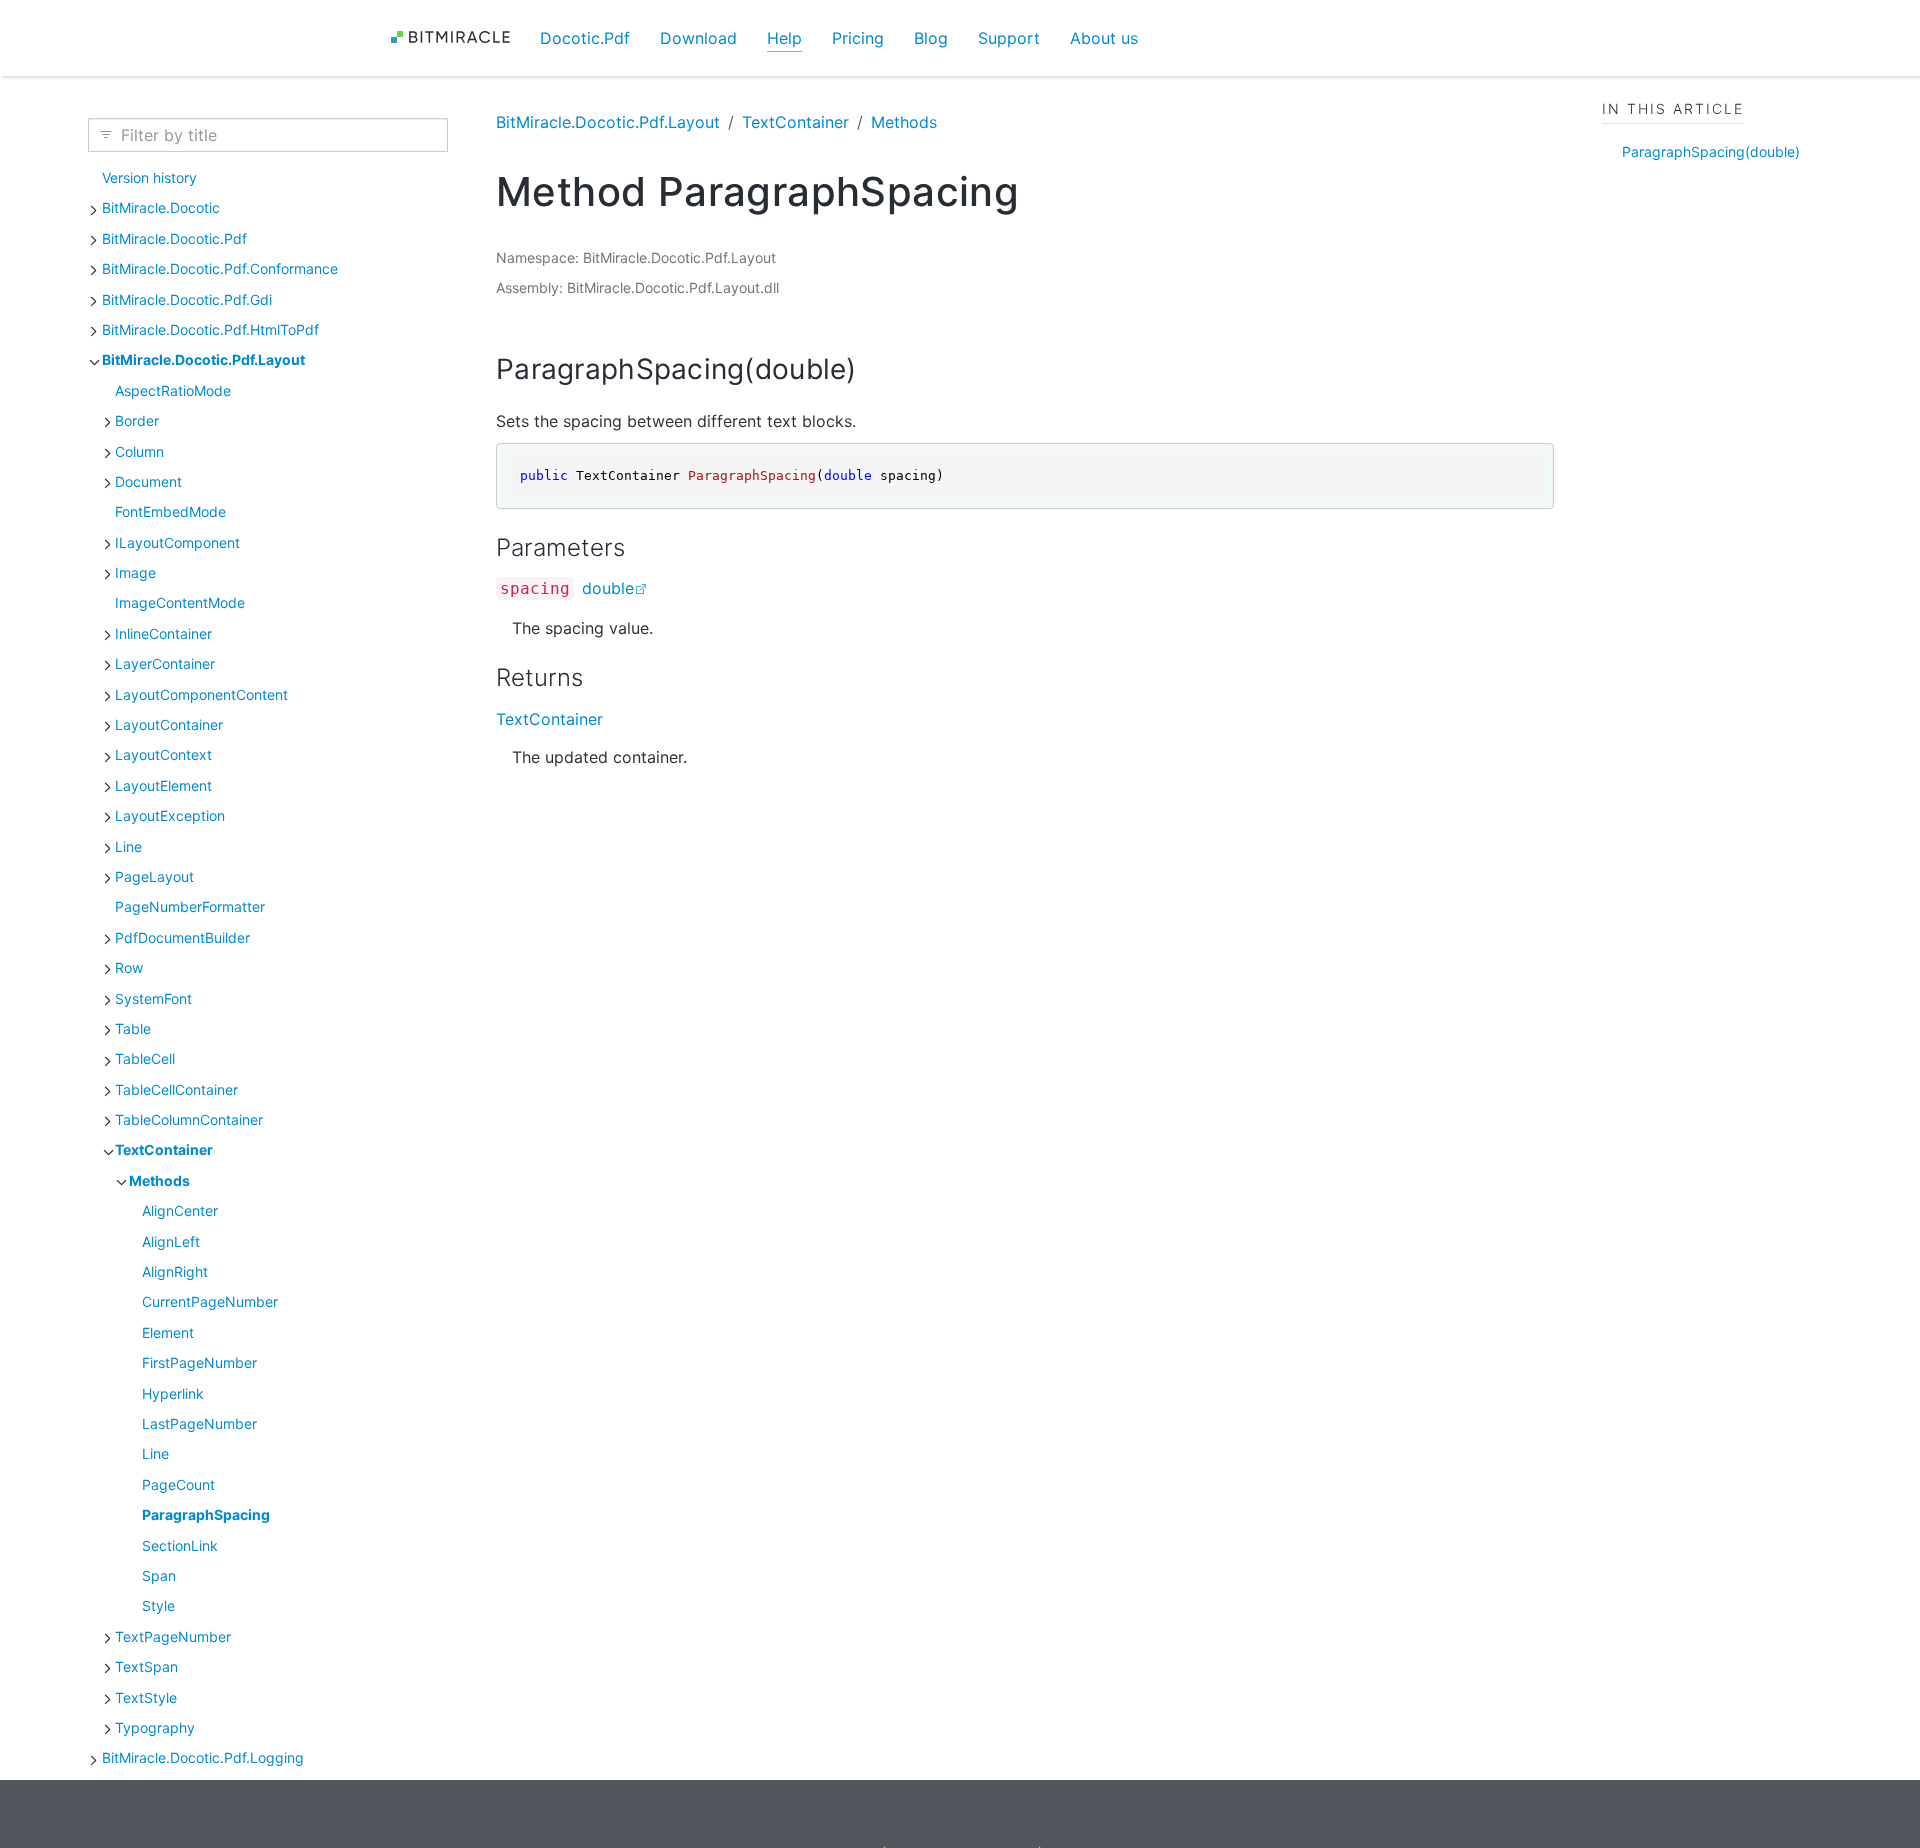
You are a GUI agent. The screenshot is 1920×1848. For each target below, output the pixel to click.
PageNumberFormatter (190, 906)
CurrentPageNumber (210, 1301)
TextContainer (164, 1149)
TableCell (145, 1058)
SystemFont (153, 998)
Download (698, 38)
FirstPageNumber (199, 1362)
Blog (931, 38)
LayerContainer (165, 663)
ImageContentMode (180, 602)
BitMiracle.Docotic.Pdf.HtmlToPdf (210, 329)
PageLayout (154, 876)
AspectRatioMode (173, 390)
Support (1009, 38)
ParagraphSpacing (206, 1514)
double (608, 588)
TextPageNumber (173, 1636)
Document (148, 481)
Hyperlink (173, 1393)
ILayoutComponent (177, 542)
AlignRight (175, 1271)
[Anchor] (876, 369)
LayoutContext (163, 754)
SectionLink (180, 1545)
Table (133, 1028)
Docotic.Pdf (585, 38)
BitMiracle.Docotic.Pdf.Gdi (187, 299)
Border (137, 420)
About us (1104, 38)
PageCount (178, 1484)
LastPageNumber (199, 1423)
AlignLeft (171, 1241)
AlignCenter (180, 1210)
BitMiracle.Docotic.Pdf (174, 238)
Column (139, 451)
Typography (155, 1727)
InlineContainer (163, 633)
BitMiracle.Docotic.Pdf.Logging (203, 1757)
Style (158, 1605)
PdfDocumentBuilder (182, 937)
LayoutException (170, 815)
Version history (149, 177)
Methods (159, 1180)
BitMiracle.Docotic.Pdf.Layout (203, 359)
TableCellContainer (176, 1089)
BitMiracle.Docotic (161, 207)
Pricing (858, 38)
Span (159, 1575)
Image (135, 572)
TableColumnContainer (189, 1119)
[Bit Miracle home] (457, 37)
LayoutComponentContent (201, 694)
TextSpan (146, 1666)
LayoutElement (163, 785)
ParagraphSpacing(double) (1711, 151)
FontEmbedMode (170, 511)
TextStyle (146, 1697)
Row (129, 967)
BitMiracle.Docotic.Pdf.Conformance (220, 268)
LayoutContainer (169, 724)
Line (128, 846)
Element (168, 1332)
